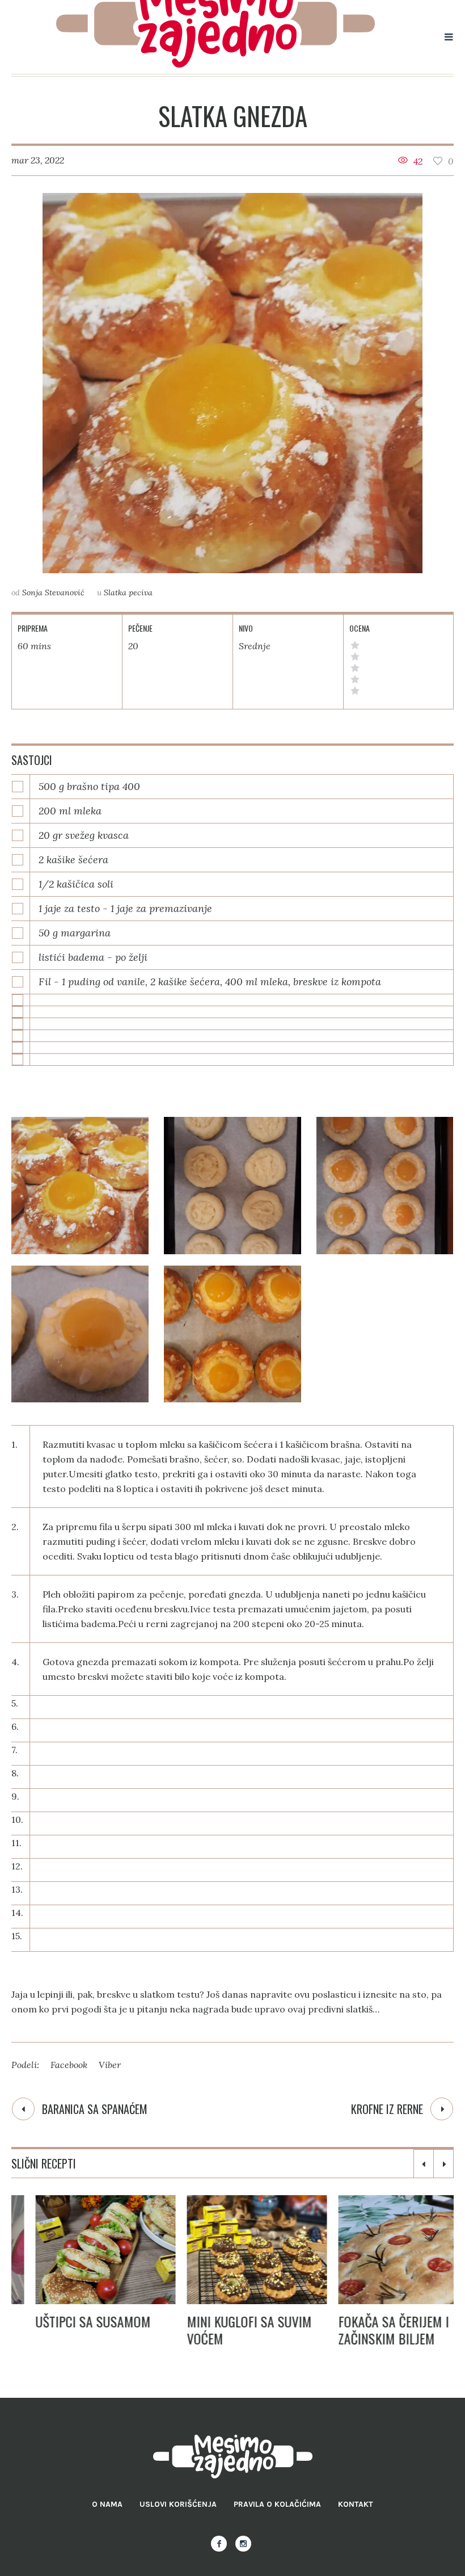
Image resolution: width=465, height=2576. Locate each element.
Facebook (69, 2065)
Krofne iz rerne (387, 2109)
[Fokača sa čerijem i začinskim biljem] (384, 2250)
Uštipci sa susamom (69, 2321)
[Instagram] (243, 2544)
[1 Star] (355, 691)
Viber (110, 2065)
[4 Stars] (355, 657)
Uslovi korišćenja (178, 2504)
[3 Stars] (355, 668)
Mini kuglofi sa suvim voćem (225, 2330)
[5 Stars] (355, 645)
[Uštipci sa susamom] (81, 2250)
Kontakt (356, 2504)
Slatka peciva (128, 592)
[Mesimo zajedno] (233, 2457)
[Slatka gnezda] (232, 383)
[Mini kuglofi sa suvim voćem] (233, 2250)
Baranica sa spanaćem (95, 2109)
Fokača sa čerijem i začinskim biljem (369, 2330)
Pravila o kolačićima (277, 2504)
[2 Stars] (355, 679)
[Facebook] (219, 2544)
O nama (107, 2504)
